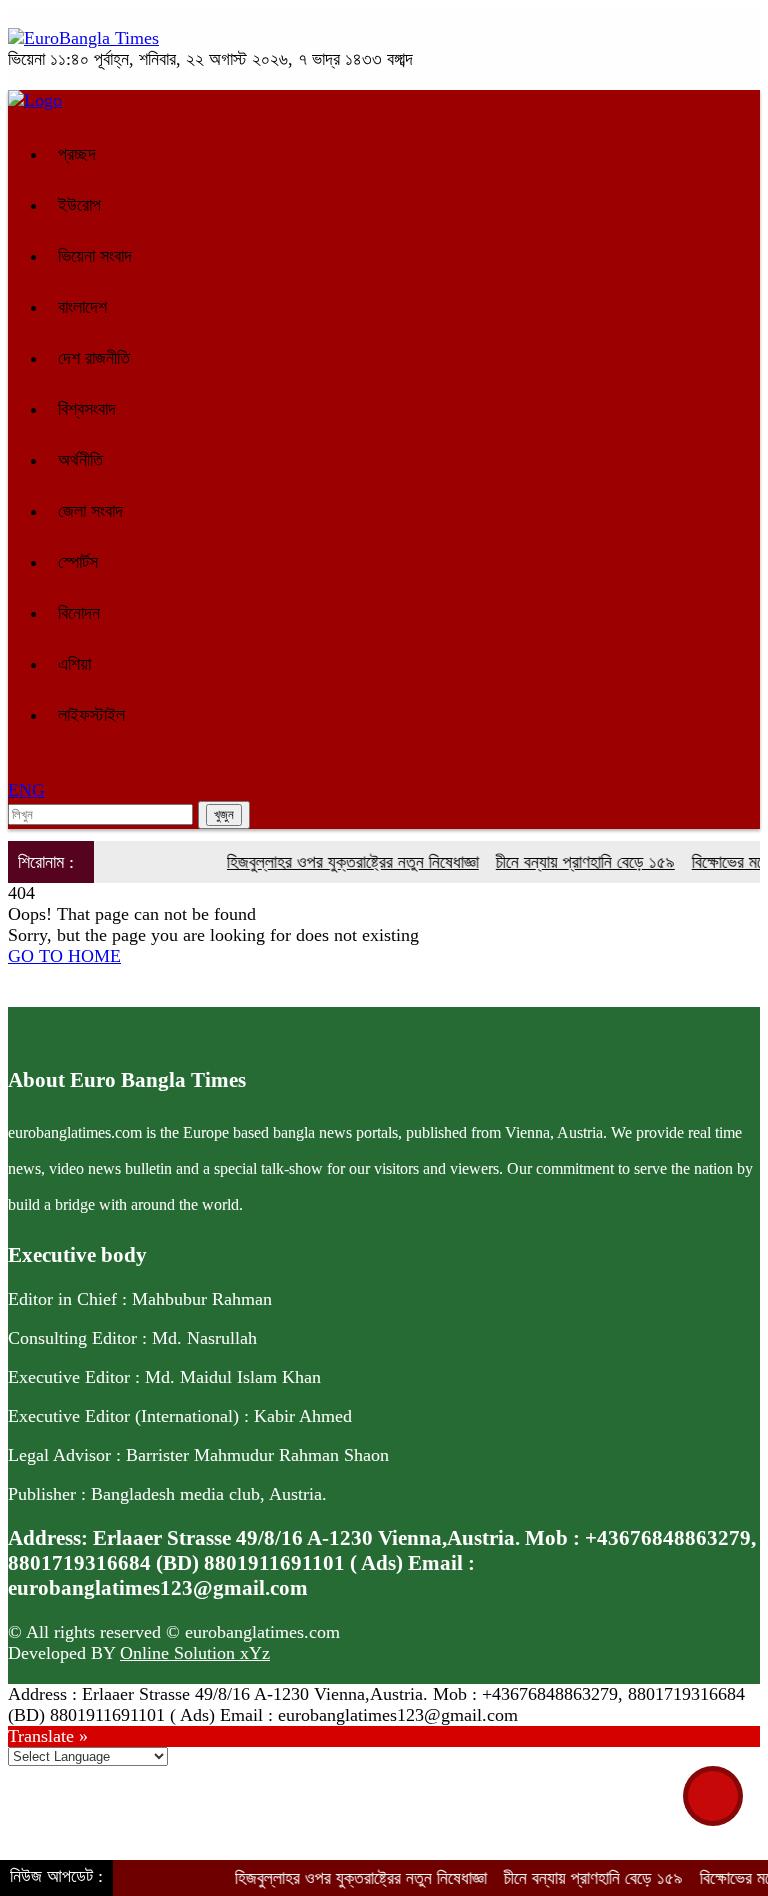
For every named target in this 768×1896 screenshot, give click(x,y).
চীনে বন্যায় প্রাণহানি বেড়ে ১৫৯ (567, 862)
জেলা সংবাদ (90, 511)
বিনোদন (79, 613)
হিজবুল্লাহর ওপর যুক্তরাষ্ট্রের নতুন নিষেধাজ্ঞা (335, 862)
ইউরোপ (79, 205)
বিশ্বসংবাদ (87, 409)
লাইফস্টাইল (91, 715)
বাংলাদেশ (82, 307)
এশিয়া (74, 664)
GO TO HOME (64, 956)
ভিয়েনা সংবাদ (95, 256)
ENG (26, 790)
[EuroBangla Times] (83, 38)
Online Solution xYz (195, 1653)
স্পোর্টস (78, 562)
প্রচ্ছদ (77, 154)
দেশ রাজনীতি (94, 358)
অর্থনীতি (80, 460)
